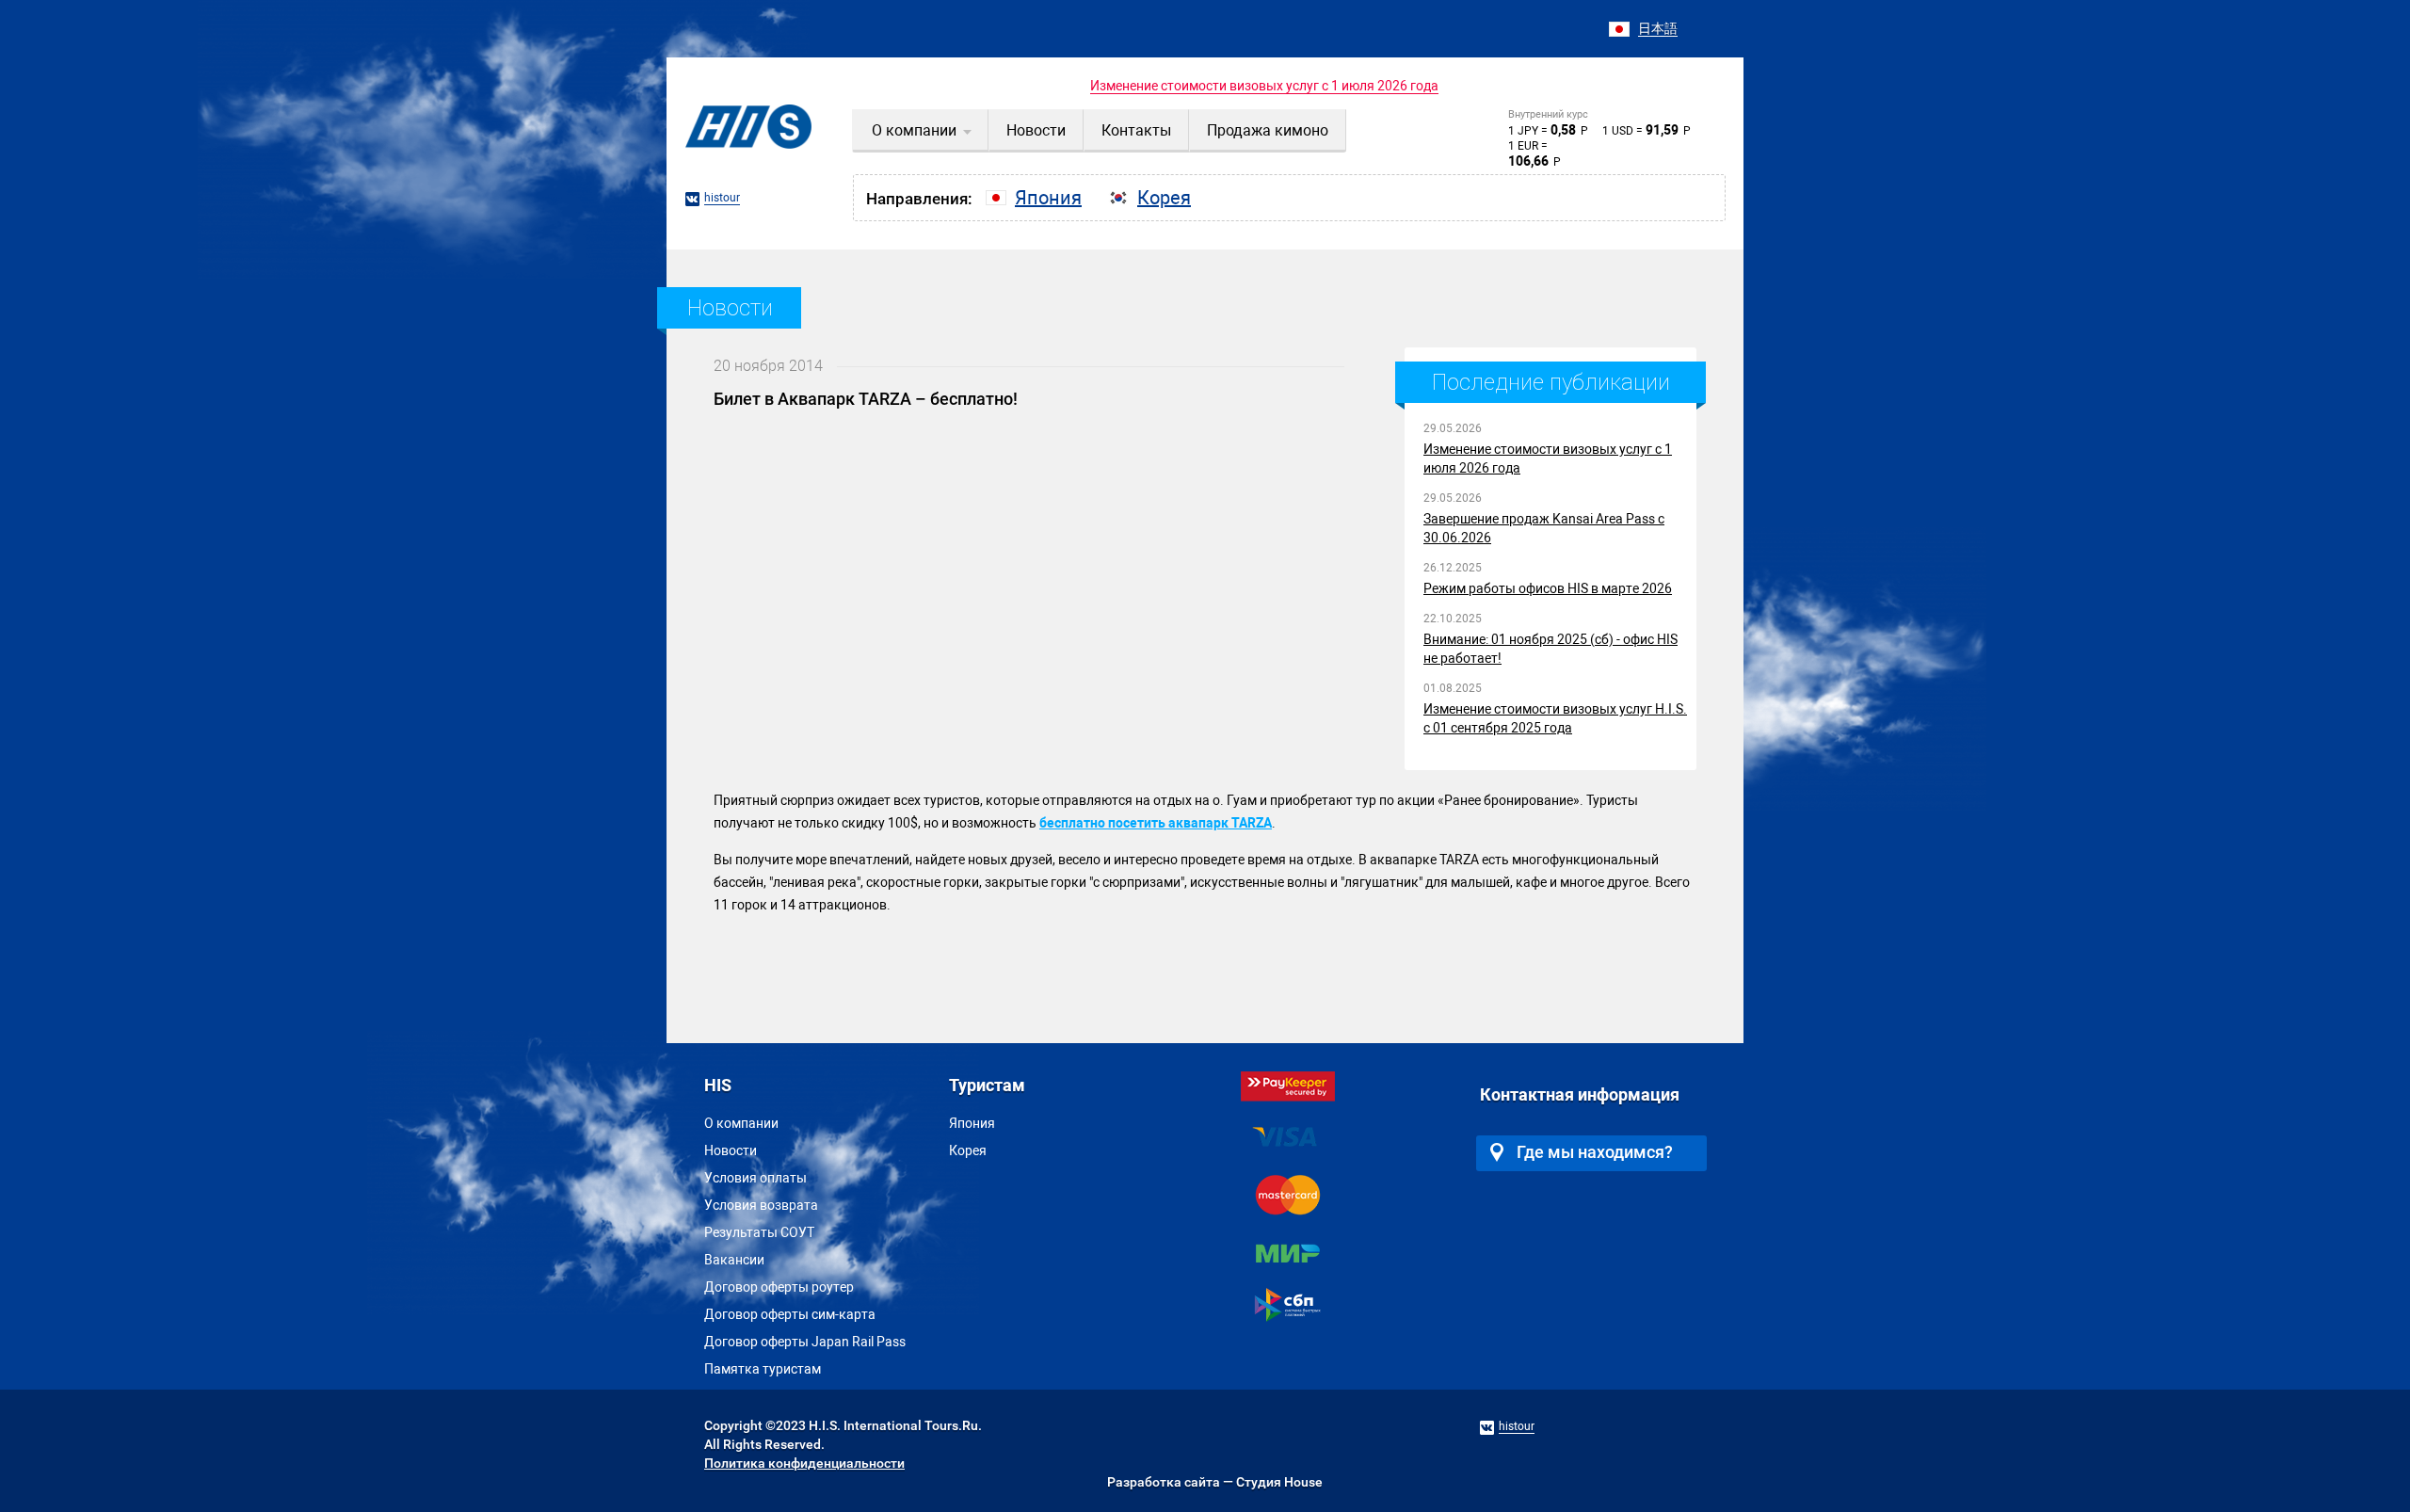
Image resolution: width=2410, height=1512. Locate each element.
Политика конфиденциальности (804, 1463)
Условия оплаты (755, 1178)
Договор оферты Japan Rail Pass (805, 1342)
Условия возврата (761, 1205)
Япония (972, 1123)
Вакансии (734, 1260)
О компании (741, 1123)
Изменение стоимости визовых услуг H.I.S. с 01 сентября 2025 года (1555, 718)
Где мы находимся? (1595, 1152)
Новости (731, 1150)
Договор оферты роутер (779, 1287)
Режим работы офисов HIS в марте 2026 (1548, 588)
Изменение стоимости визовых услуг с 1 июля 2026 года (1264, 86)
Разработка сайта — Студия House (1215, 1482)
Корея (968, 1150)
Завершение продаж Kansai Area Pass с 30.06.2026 (1544, 528)
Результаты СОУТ (759, 1232)
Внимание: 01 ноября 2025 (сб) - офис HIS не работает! (1550, 649)
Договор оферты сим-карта (790, 1314)
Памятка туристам (763, 1369)
